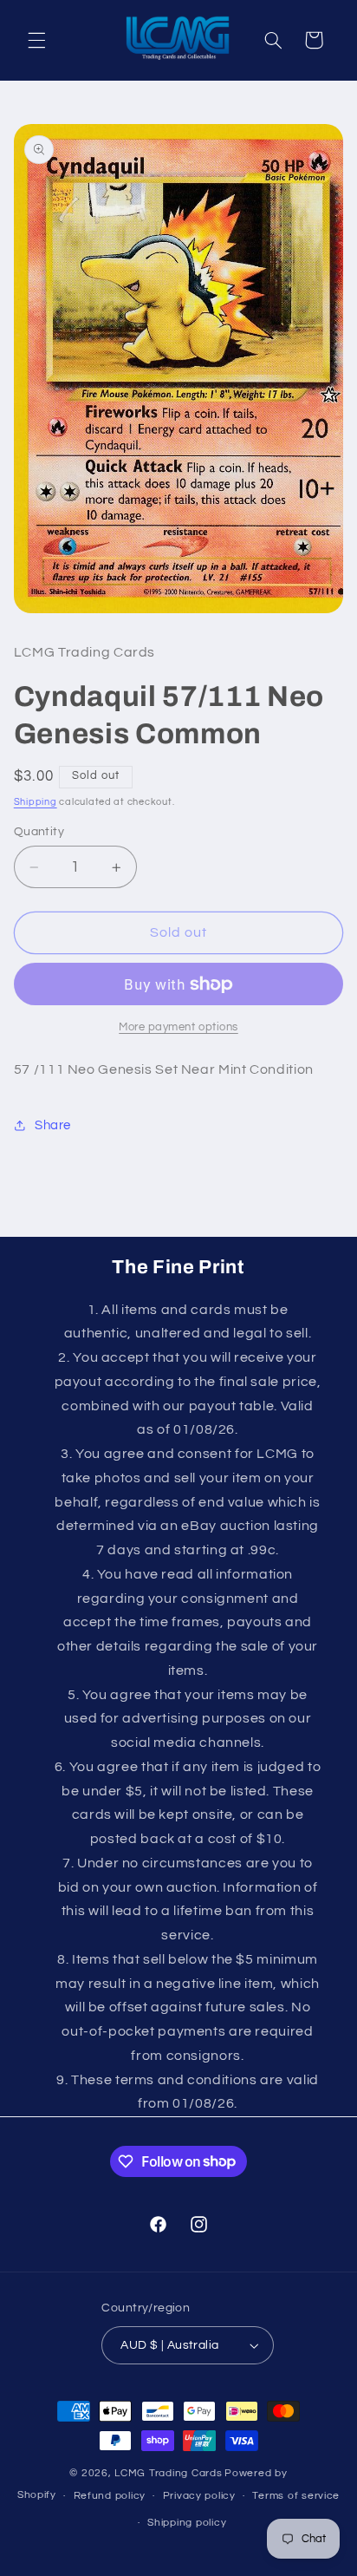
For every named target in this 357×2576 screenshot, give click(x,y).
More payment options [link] (178, 1027)
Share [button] (53, 1125)
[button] (36, 40)
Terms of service (296, 2496)
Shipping (36, 802)
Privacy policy (199, 2496)
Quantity (39, 832)
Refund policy (110, 2496)
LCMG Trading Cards (168, 2473)
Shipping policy (187, 2523)
